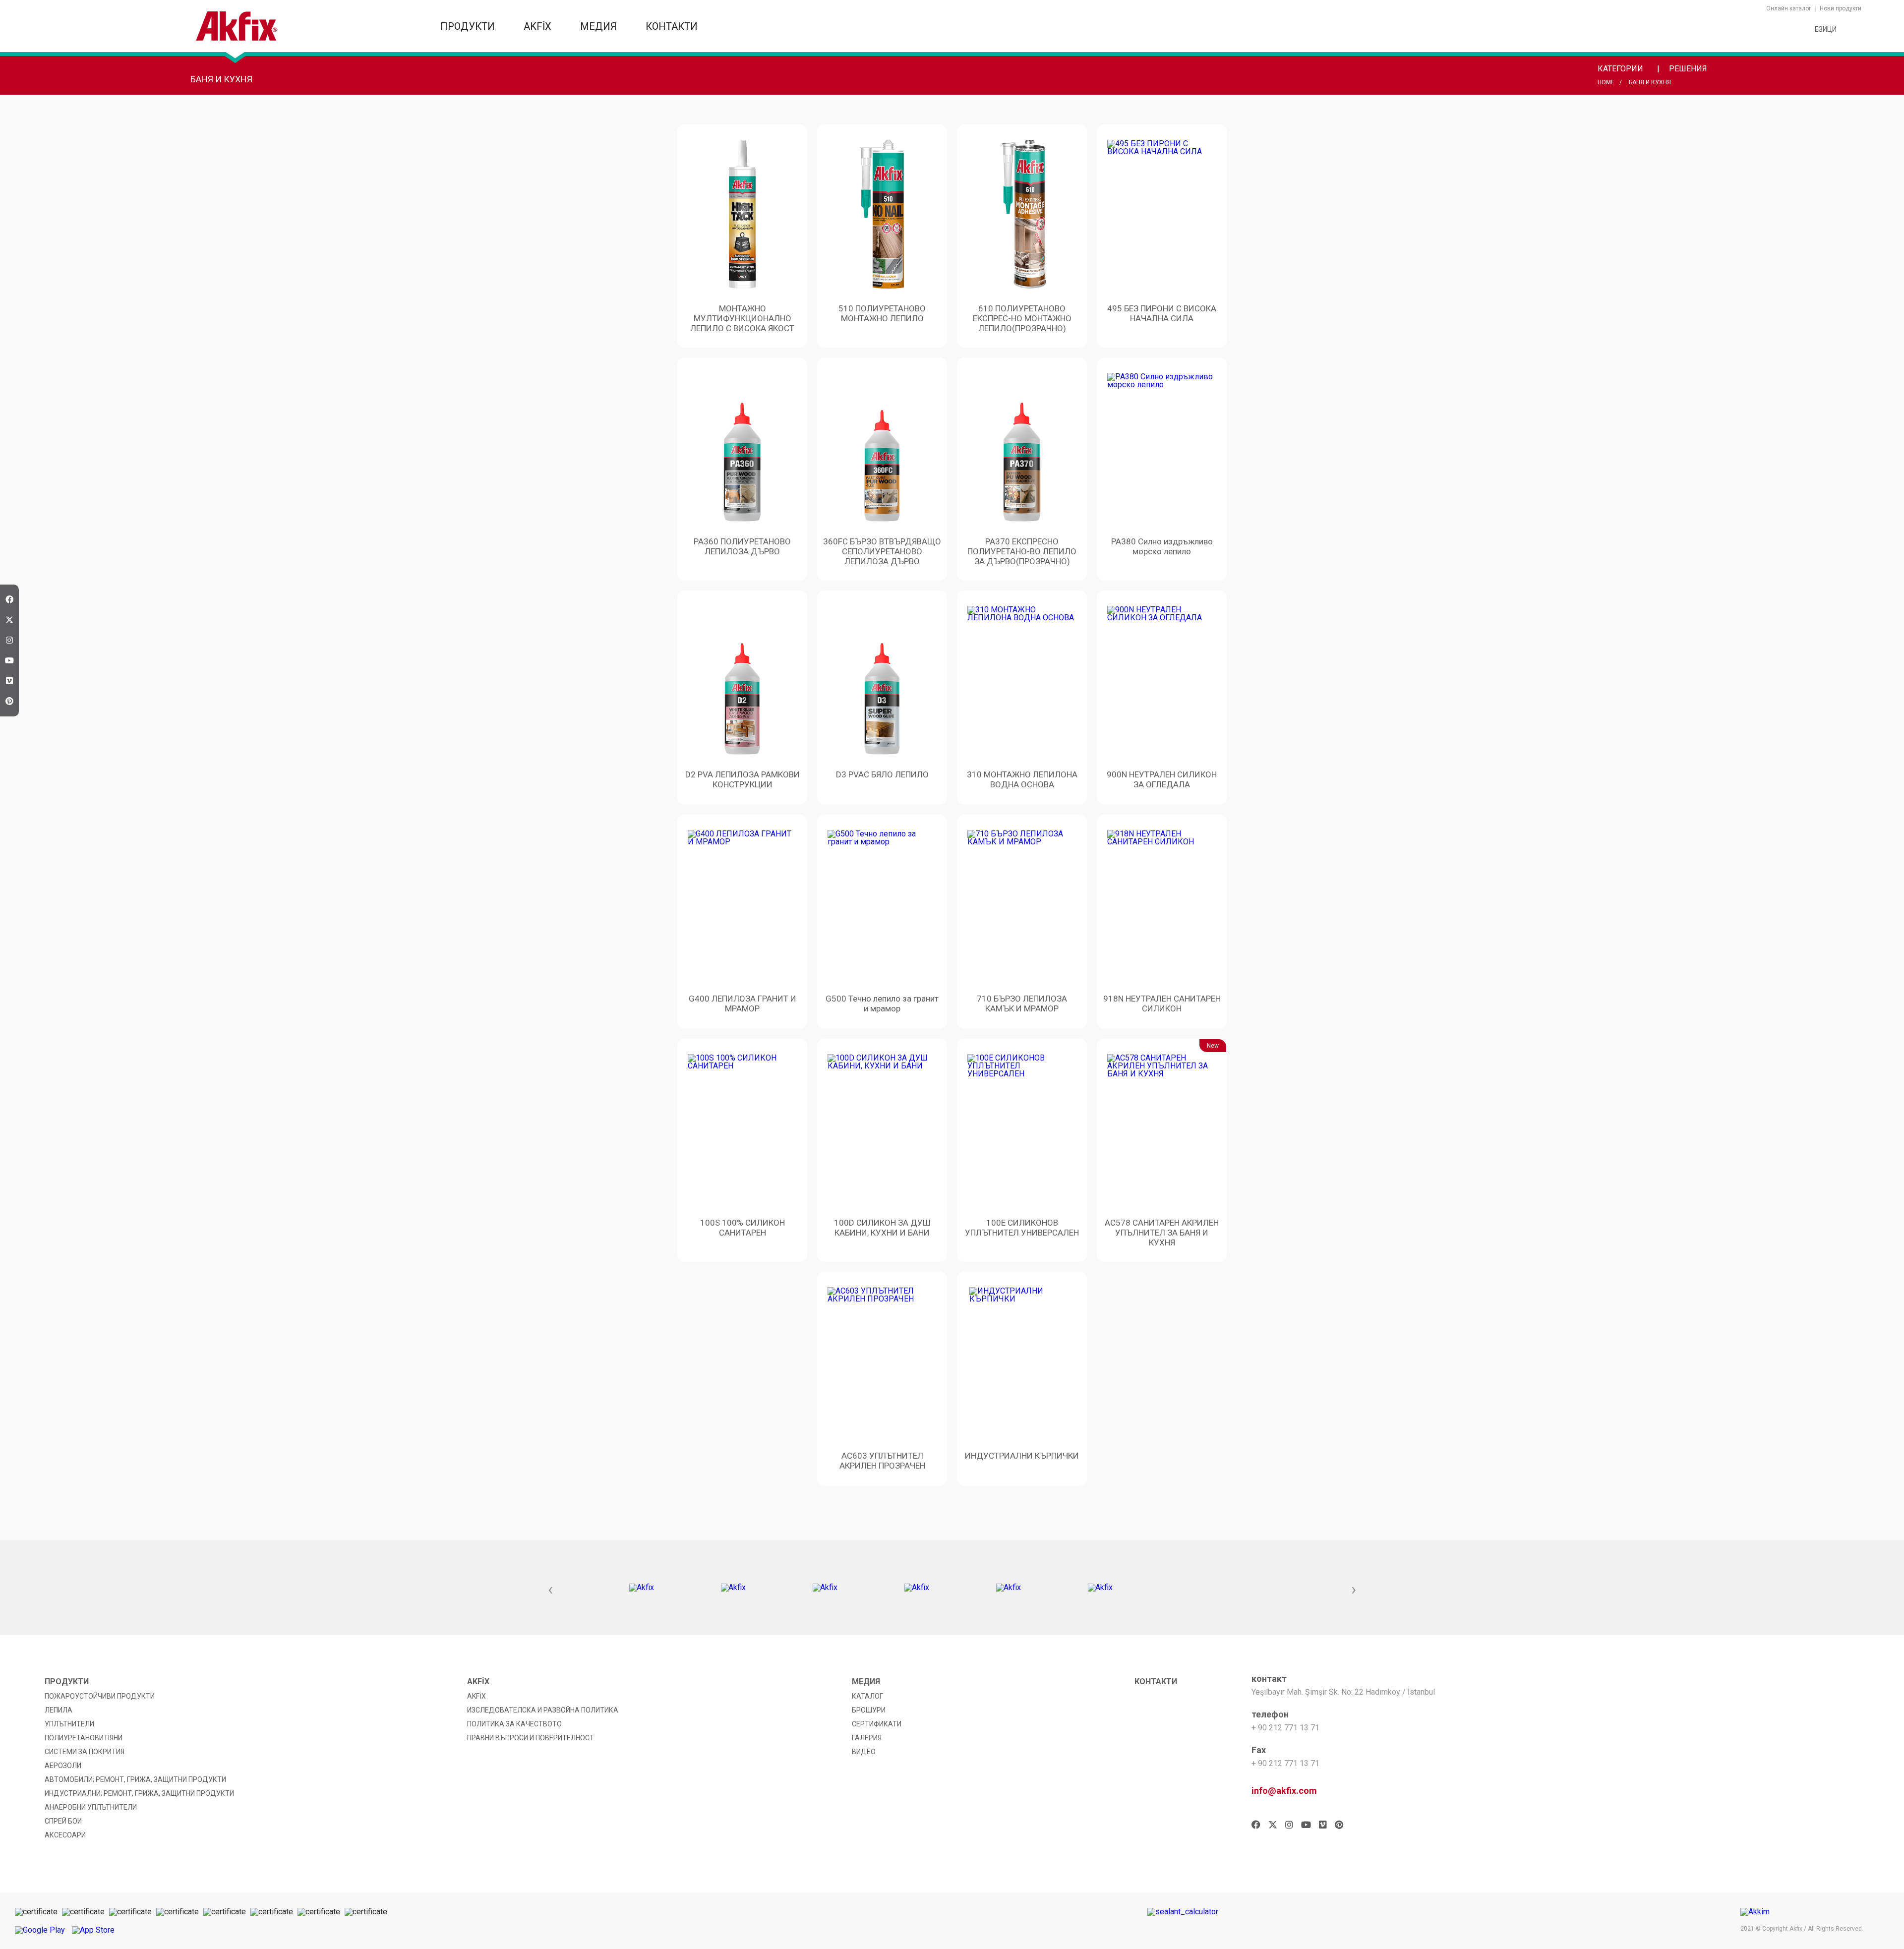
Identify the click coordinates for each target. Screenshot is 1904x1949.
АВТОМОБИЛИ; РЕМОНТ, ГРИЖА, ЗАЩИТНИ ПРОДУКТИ (135, 1779)
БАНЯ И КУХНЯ (1650, 82)
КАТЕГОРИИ (1621, 69)
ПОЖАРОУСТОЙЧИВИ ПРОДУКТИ (100, 1696)
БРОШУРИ (869, 1710)
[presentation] (550, 1590)
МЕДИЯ (600, 26)
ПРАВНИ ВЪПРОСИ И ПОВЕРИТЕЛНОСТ (531, 1738)
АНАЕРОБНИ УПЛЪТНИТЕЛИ (91, 1807)
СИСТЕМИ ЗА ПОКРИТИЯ (85, 1752)
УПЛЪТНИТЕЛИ (69, 1724)
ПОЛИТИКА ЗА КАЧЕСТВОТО (514, 1724)
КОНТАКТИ (672, 26)
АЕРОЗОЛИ (63, 1766)
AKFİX (539, 26)
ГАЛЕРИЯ (867, 1738)
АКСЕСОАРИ (65, 1835)
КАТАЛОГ (867, 1696)
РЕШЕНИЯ (1689, 69)
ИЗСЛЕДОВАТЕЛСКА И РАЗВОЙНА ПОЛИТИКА (543, 1710)
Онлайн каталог (1789, 8)
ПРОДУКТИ (469, 26)
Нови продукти (1841, 8)
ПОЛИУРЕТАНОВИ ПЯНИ (84, 1738)
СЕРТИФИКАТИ (877, 1724)
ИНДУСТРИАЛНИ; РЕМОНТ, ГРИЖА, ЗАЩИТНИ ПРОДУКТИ (139, 1793)
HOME (1606, 82)
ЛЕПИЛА (59, 1710)
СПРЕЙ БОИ (63, 1821)
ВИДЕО (864, 1752)
